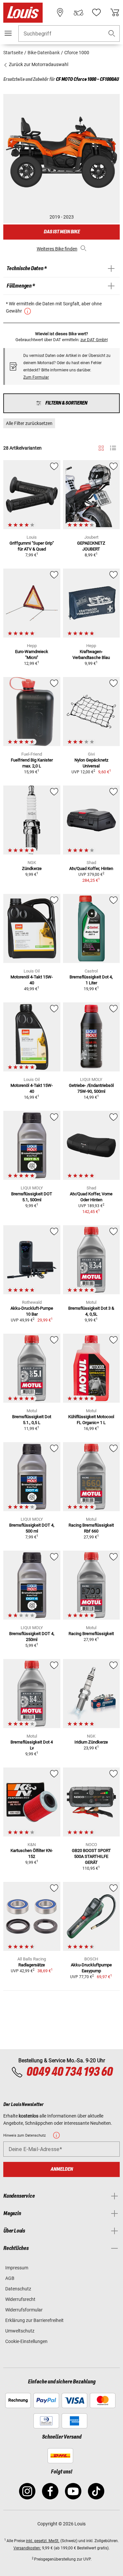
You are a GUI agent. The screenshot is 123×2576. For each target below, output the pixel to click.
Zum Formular (36, 377)
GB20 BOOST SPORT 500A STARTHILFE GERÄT (91, 1856)
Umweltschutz (20, 2331)
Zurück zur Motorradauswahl (38, 64)
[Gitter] (101, 447)
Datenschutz (18, 2289)
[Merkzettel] (96, 12)
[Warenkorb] (115, 12)
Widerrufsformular (24, 2310)
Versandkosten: (27, 2548)
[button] (112, 34)
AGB (10, 2278)
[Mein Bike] (78, 12)
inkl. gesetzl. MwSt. (43, 2541)
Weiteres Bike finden (57, 249)
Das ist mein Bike (62, 232)
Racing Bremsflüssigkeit (91, 1634)
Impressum (17, 2268)
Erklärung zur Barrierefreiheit (34, 2320)
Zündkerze (32, 868)
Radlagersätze (32, 1965)
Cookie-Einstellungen (26, 2341)
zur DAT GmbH (94, 340)
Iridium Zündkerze (91, 1742)
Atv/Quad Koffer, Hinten (91, 868)
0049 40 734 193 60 (69, 2072)
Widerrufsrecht (20, 2299)
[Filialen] (60, 12)
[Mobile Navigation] (8, 33)
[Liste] (113, 448)
